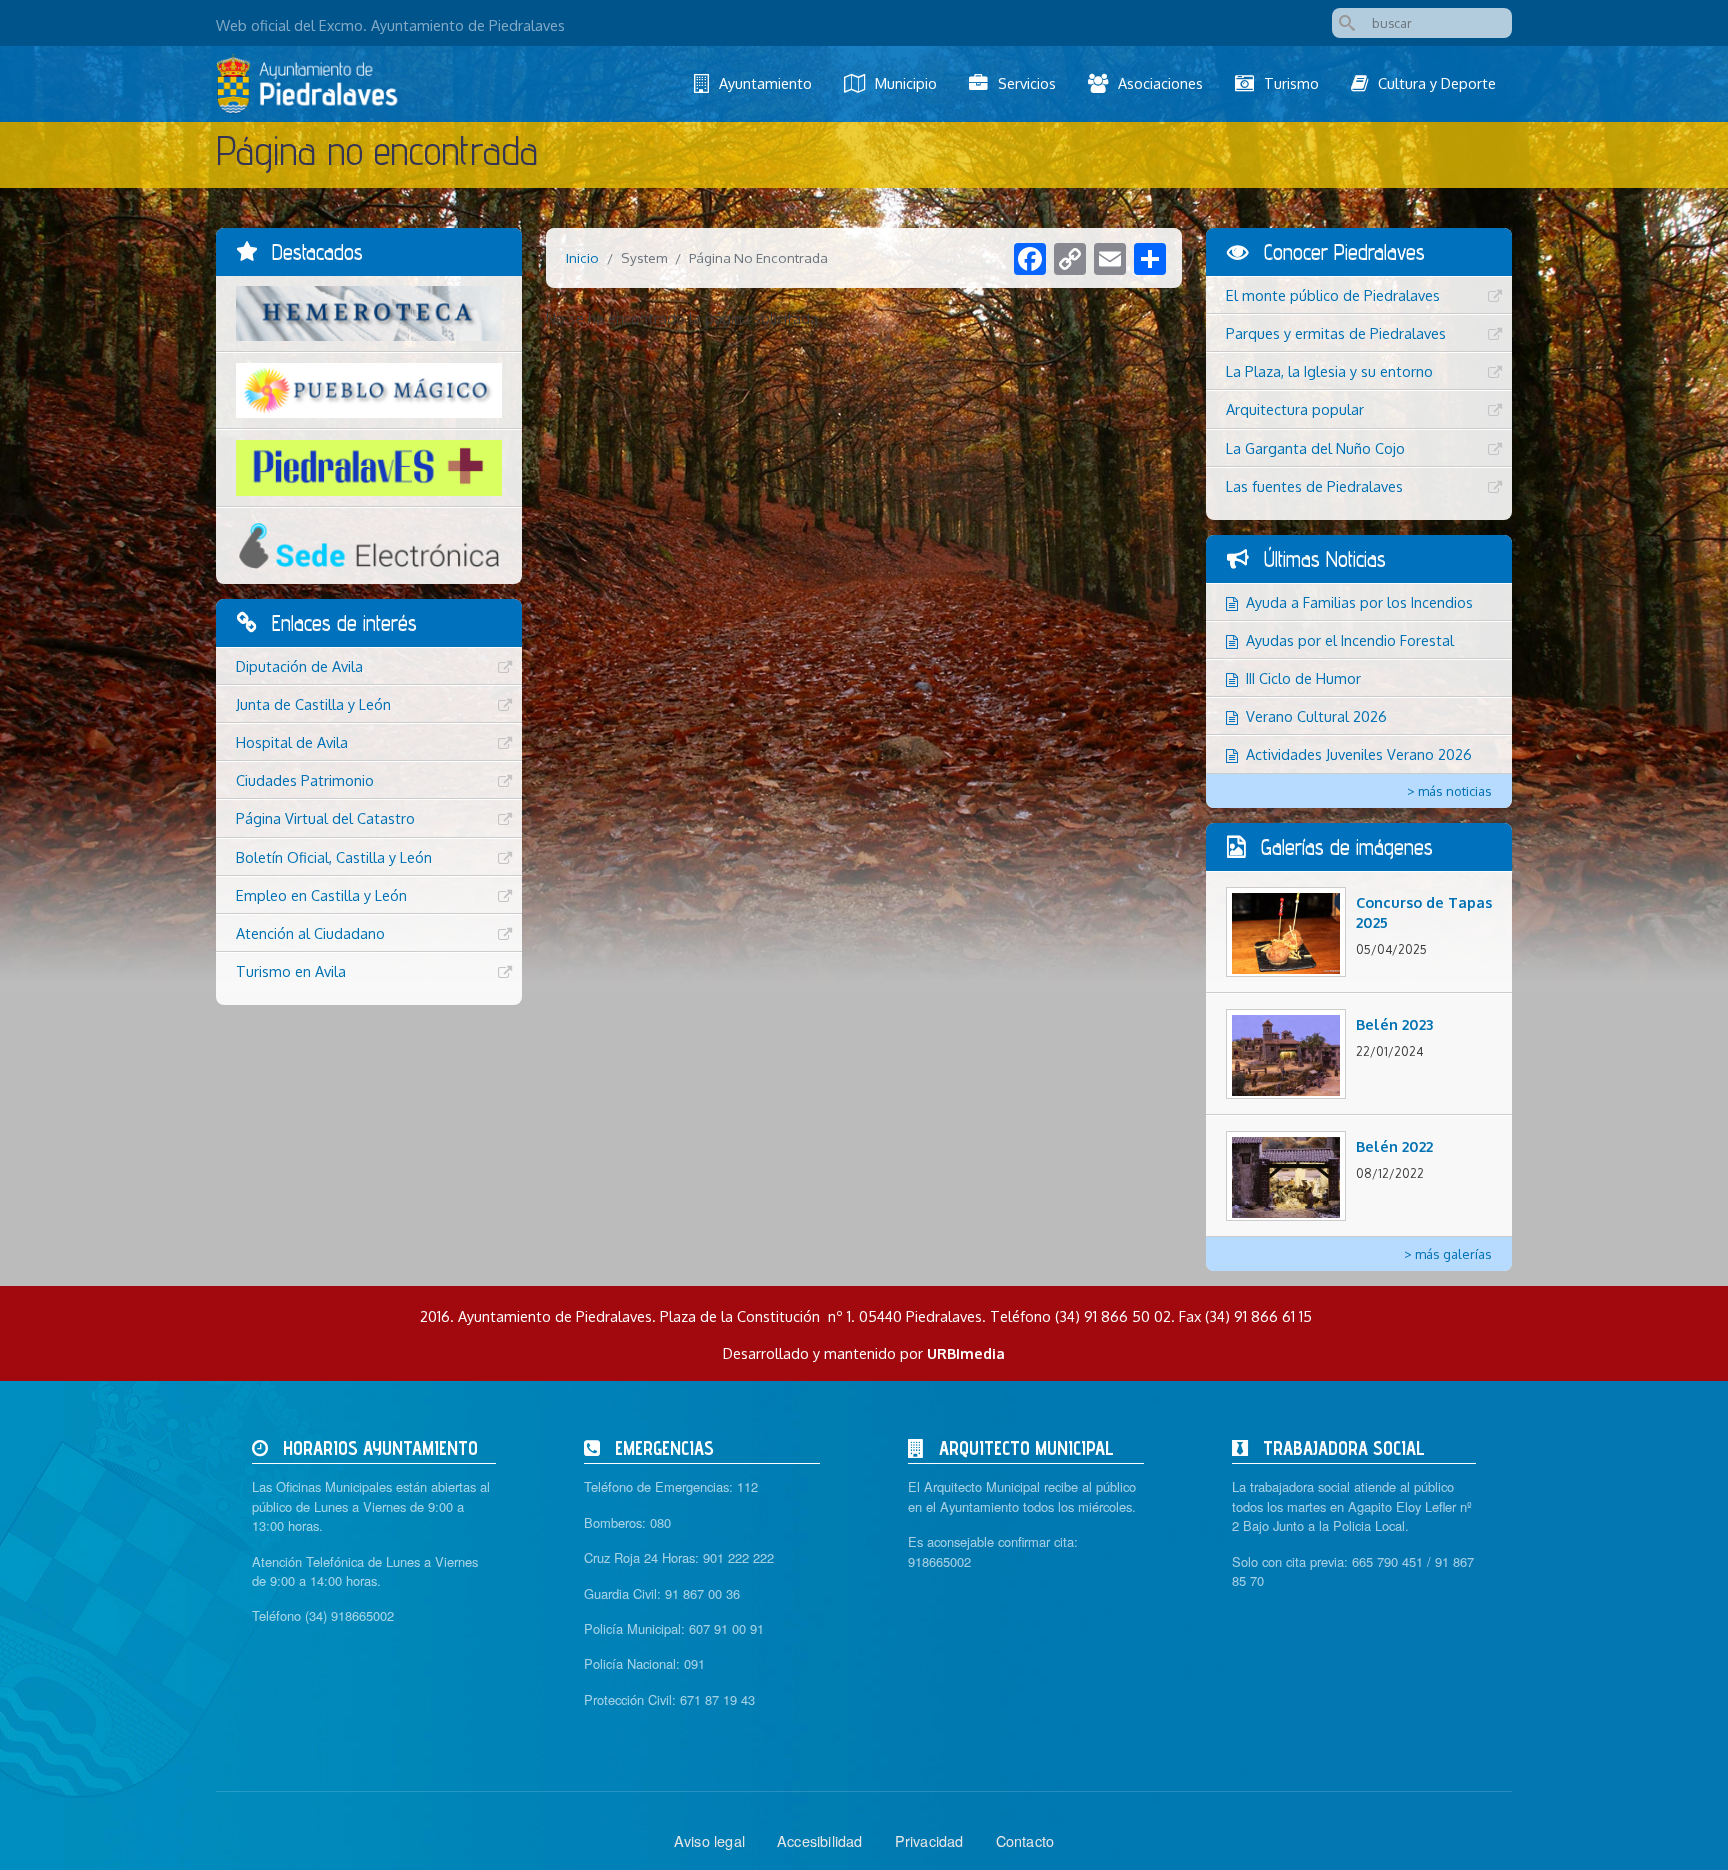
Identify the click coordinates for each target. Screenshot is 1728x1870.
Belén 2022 (1394, 1146)
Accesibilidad (820, 1840)
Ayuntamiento (765, 83)
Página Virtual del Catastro (325, 818)
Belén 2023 (1394, 1024)
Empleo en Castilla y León (321, 895)
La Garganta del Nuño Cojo (1315, 448)
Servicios (1027, 83)
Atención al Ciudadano (310, 933)
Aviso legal (709, 1840)
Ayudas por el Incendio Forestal (1350, 640)
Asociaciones (1160, 83)
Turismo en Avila (291, 971)
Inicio (582, 257)
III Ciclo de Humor (1303, 678)
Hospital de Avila (292, 742)
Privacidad (929, 1840)
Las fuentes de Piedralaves (1314, 486)
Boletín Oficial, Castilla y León (334, 857)
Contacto (1025, 1840)
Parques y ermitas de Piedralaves (1336, 333)
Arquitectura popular (1295, 409)
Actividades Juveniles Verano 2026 (1359, 754)
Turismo (1291, 83)
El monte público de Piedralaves (1333, 295)
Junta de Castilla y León (313, 704)
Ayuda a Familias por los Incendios (1359, 602)
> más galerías (1448, 1254)
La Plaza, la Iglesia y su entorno (1329, 371)
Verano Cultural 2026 (1316, 716)
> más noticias (1449, 791)
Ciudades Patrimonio (305, 780)
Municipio (906, 83)
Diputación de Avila (299, 666)
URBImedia (966, 1353)
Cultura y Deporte (1437, 83)
